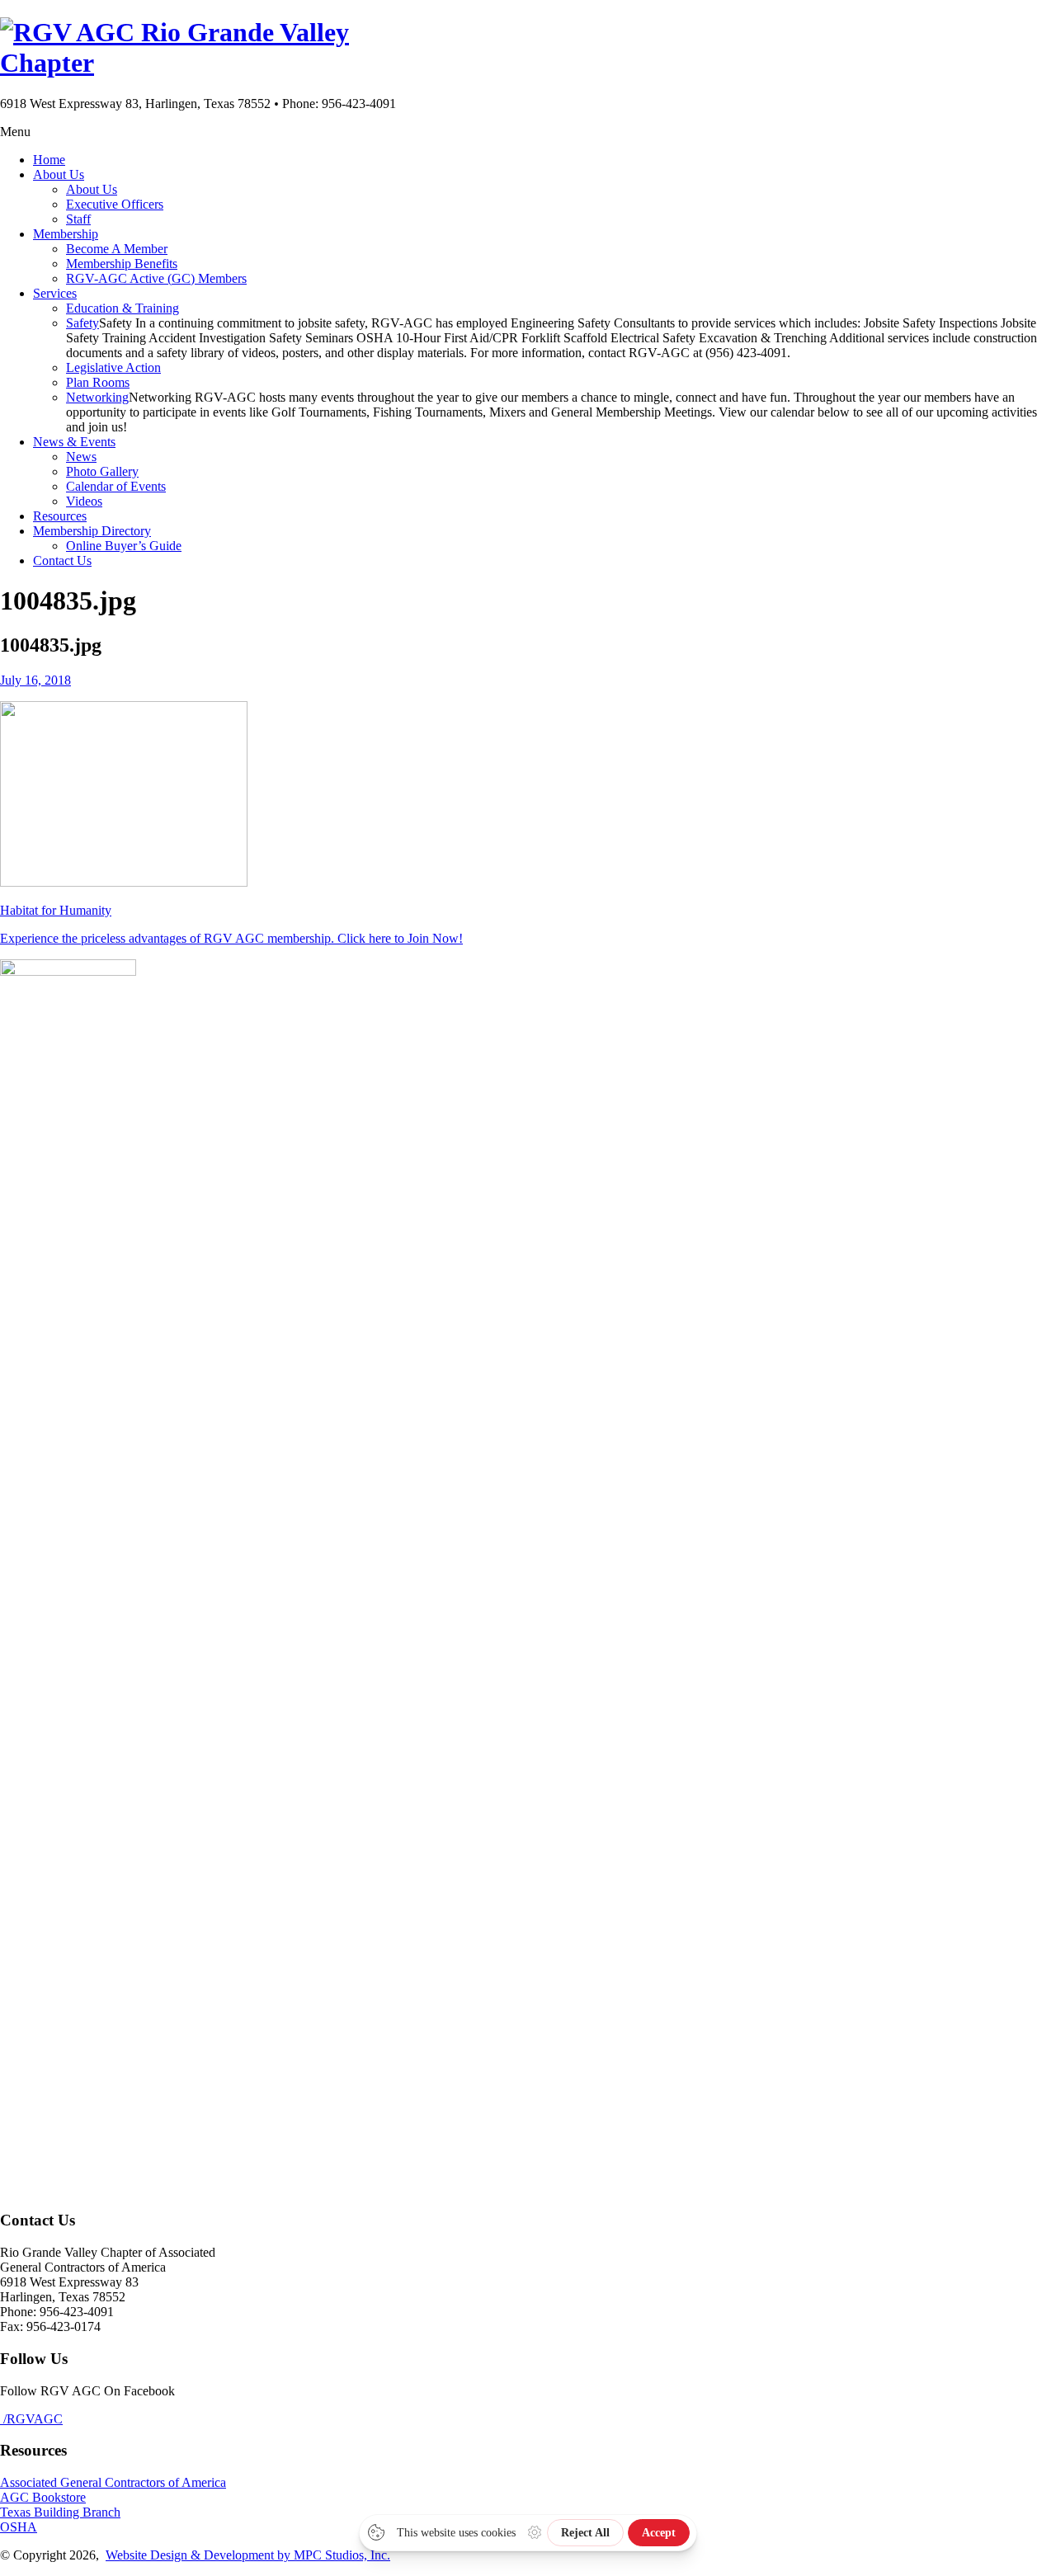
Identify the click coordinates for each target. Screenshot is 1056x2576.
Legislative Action (113, 367)
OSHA (19, 2527)
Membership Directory (92, 531)
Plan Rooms (98, 382)
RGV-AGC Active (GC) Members (156, 278)
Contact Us (62, 560)
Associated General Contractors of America (113, 2482)
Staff (78, 219)
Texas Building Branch (60, 2512)
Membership (66, 234)
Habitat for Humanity (56, 910)
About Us (59, 174)
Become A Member (117, 249)
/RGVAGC (31, 2419)
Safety (82, 323)
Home (49, 160)
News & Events (74, 442)
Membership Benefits (122, 264)
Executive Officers (115, 204)
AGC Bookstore (43, 2497)
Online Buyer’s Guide (124, 546)
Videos (84, 501)
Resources (60, 516)
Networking (97, 397)
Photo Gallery (102, 471)
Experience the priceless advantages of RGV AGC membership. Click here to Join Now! (231, 938)
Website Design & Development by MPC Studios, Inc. (248, 2555)
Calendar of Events (116, 486)
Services (55, 293)
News (81, 457)
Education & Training (123, 308)
